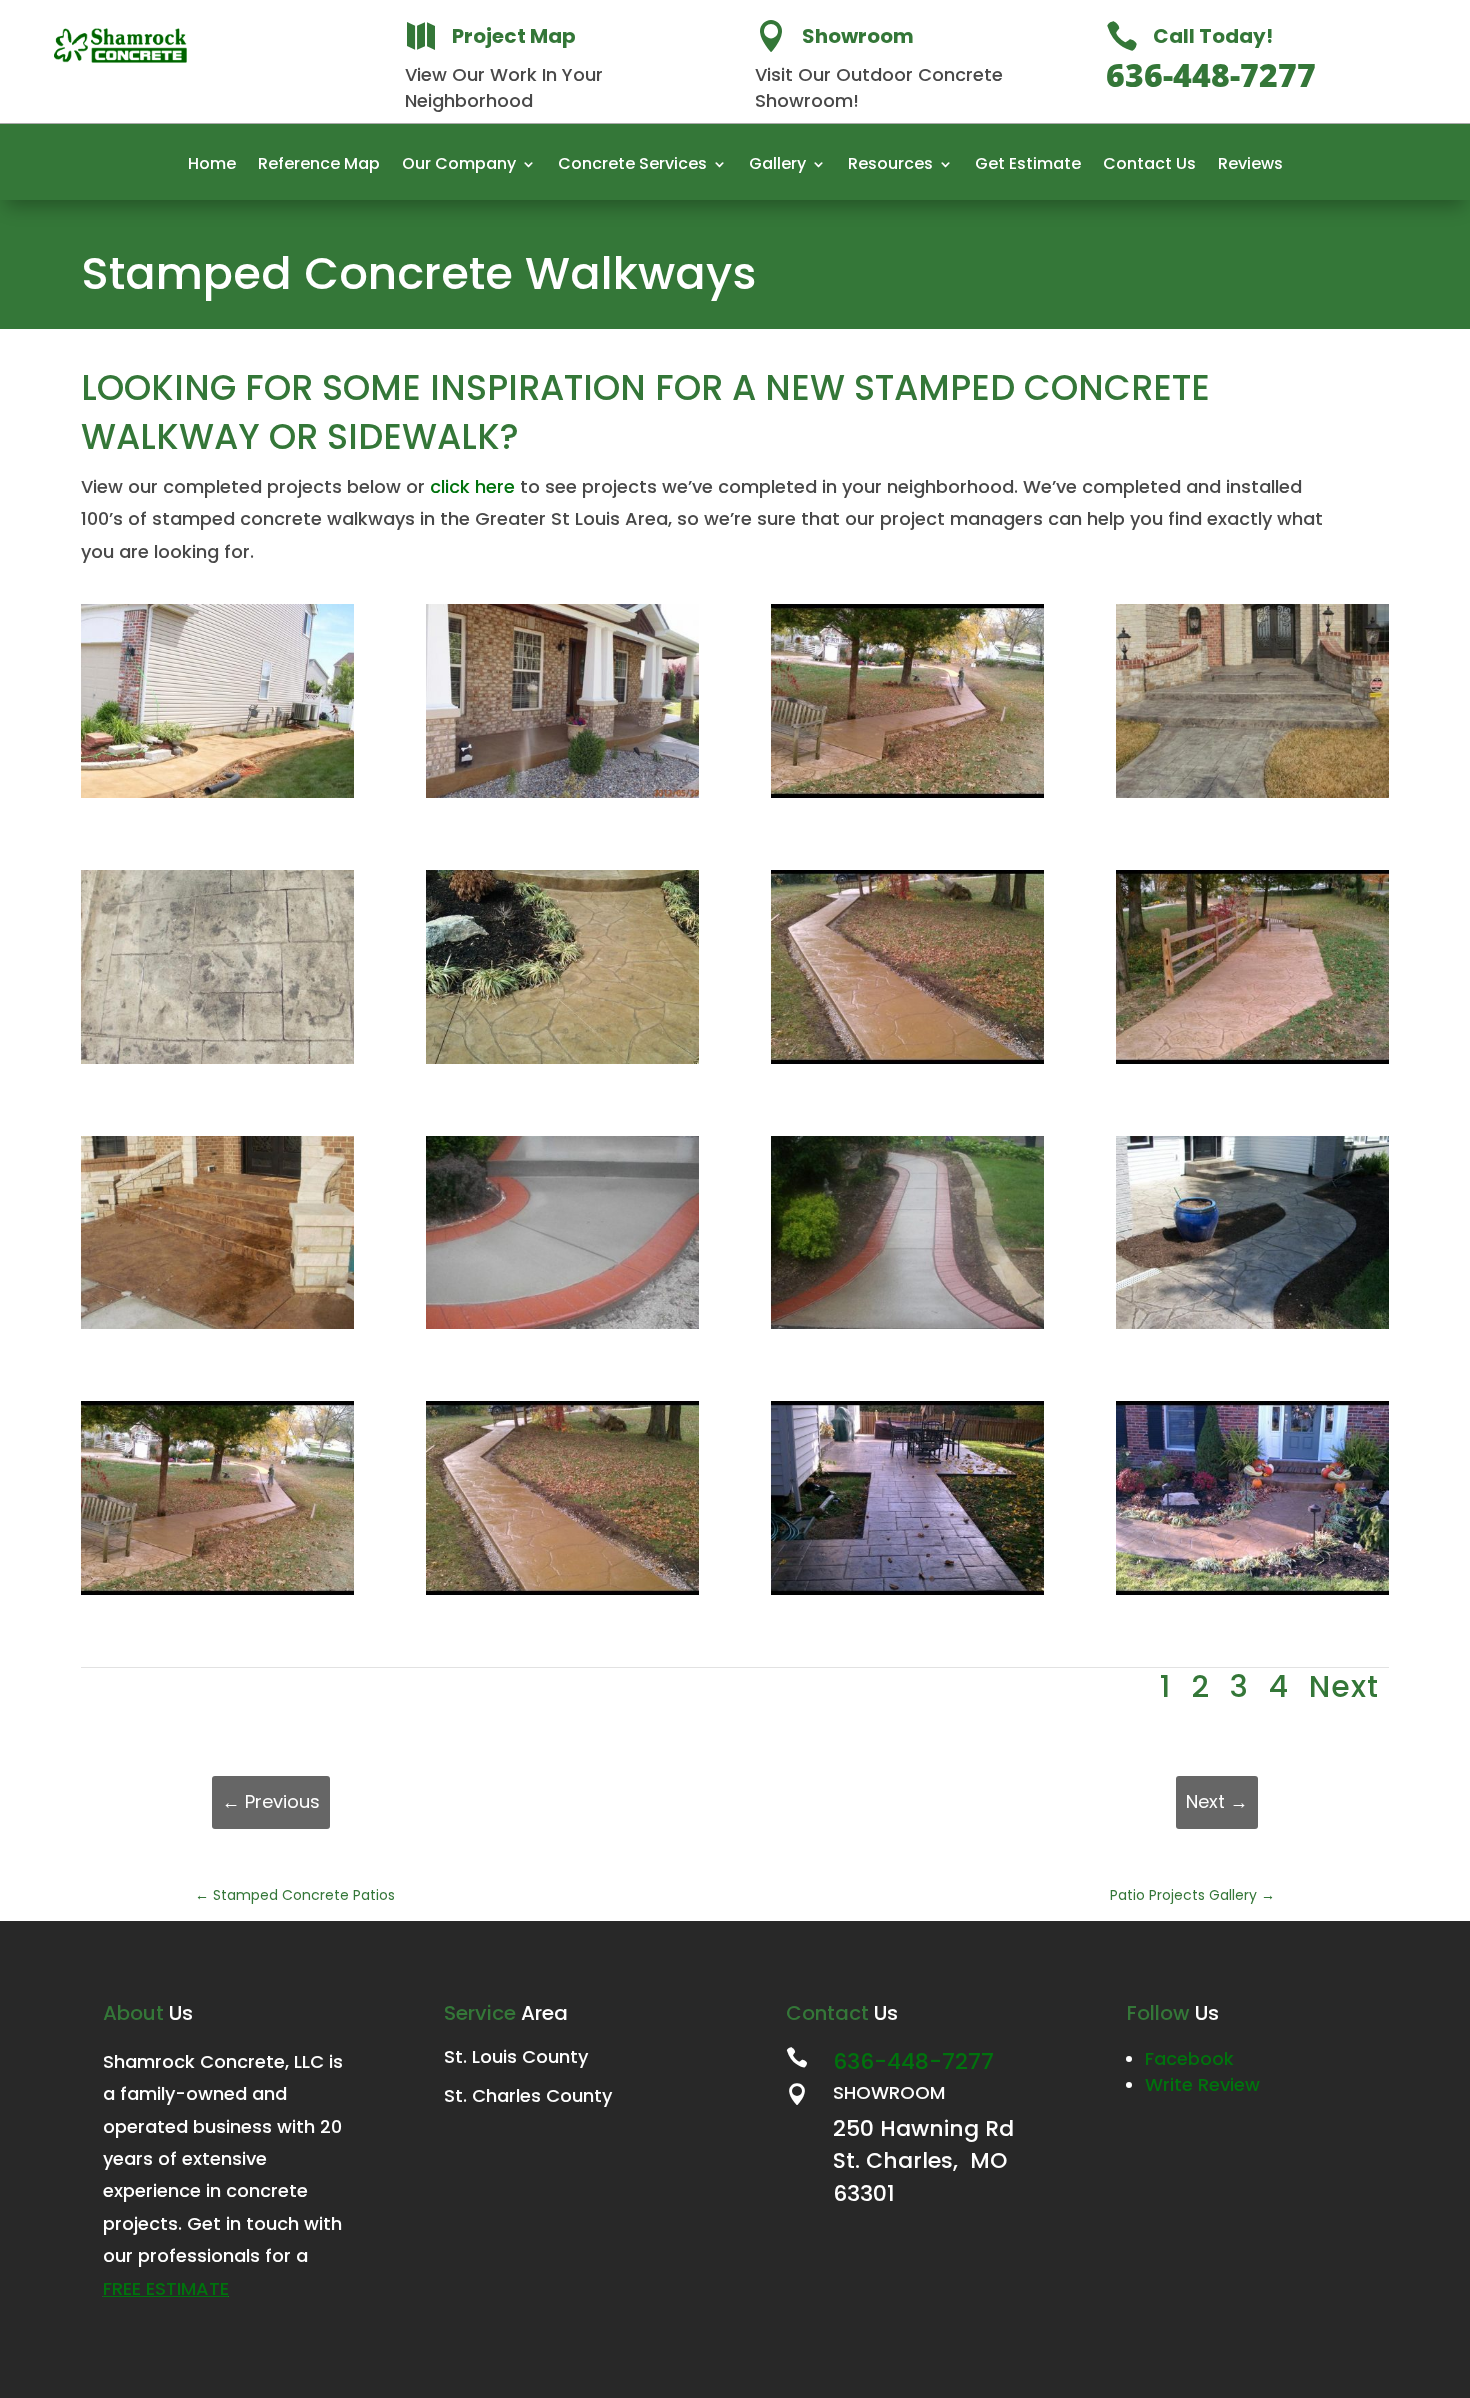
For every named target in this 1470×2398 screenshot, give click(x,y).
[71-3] (562, 1594)
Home (212, 166)
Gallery (777, 166)
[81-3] (907, 1594)
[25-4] (1252, 1063)
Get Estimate (1028, 166)
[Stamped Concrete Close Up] (217, 1063)
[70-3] (217, 1594)
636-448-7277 (1211, 74)
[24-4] (907, 1063)
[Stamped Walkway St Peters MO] (217, 797)
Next (1344, 1686)
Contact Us (1149, 166)
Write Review (1202, 2084)
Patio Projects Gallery (1192, 1895)
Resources (890, 166)
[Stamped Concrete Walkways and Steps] (1252, 797)
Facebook (1189, 2058)
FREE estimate (166, 2288)
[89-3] (1252, 1594)
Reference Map (319, 166)
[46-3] (907, 1328)
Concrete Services (632, 166)
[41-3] (562, 1328)
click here (472, 486)
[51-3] (1252, 1328)
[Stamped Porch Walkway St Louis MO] (562, 797)
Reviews (1250, 166)
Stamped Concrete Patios (295, 1895)
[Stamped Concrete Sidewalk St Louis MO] (907, 797)
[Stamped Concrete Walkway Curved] (562, 1063)
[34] (217, 1328)
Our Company (459, 166)
